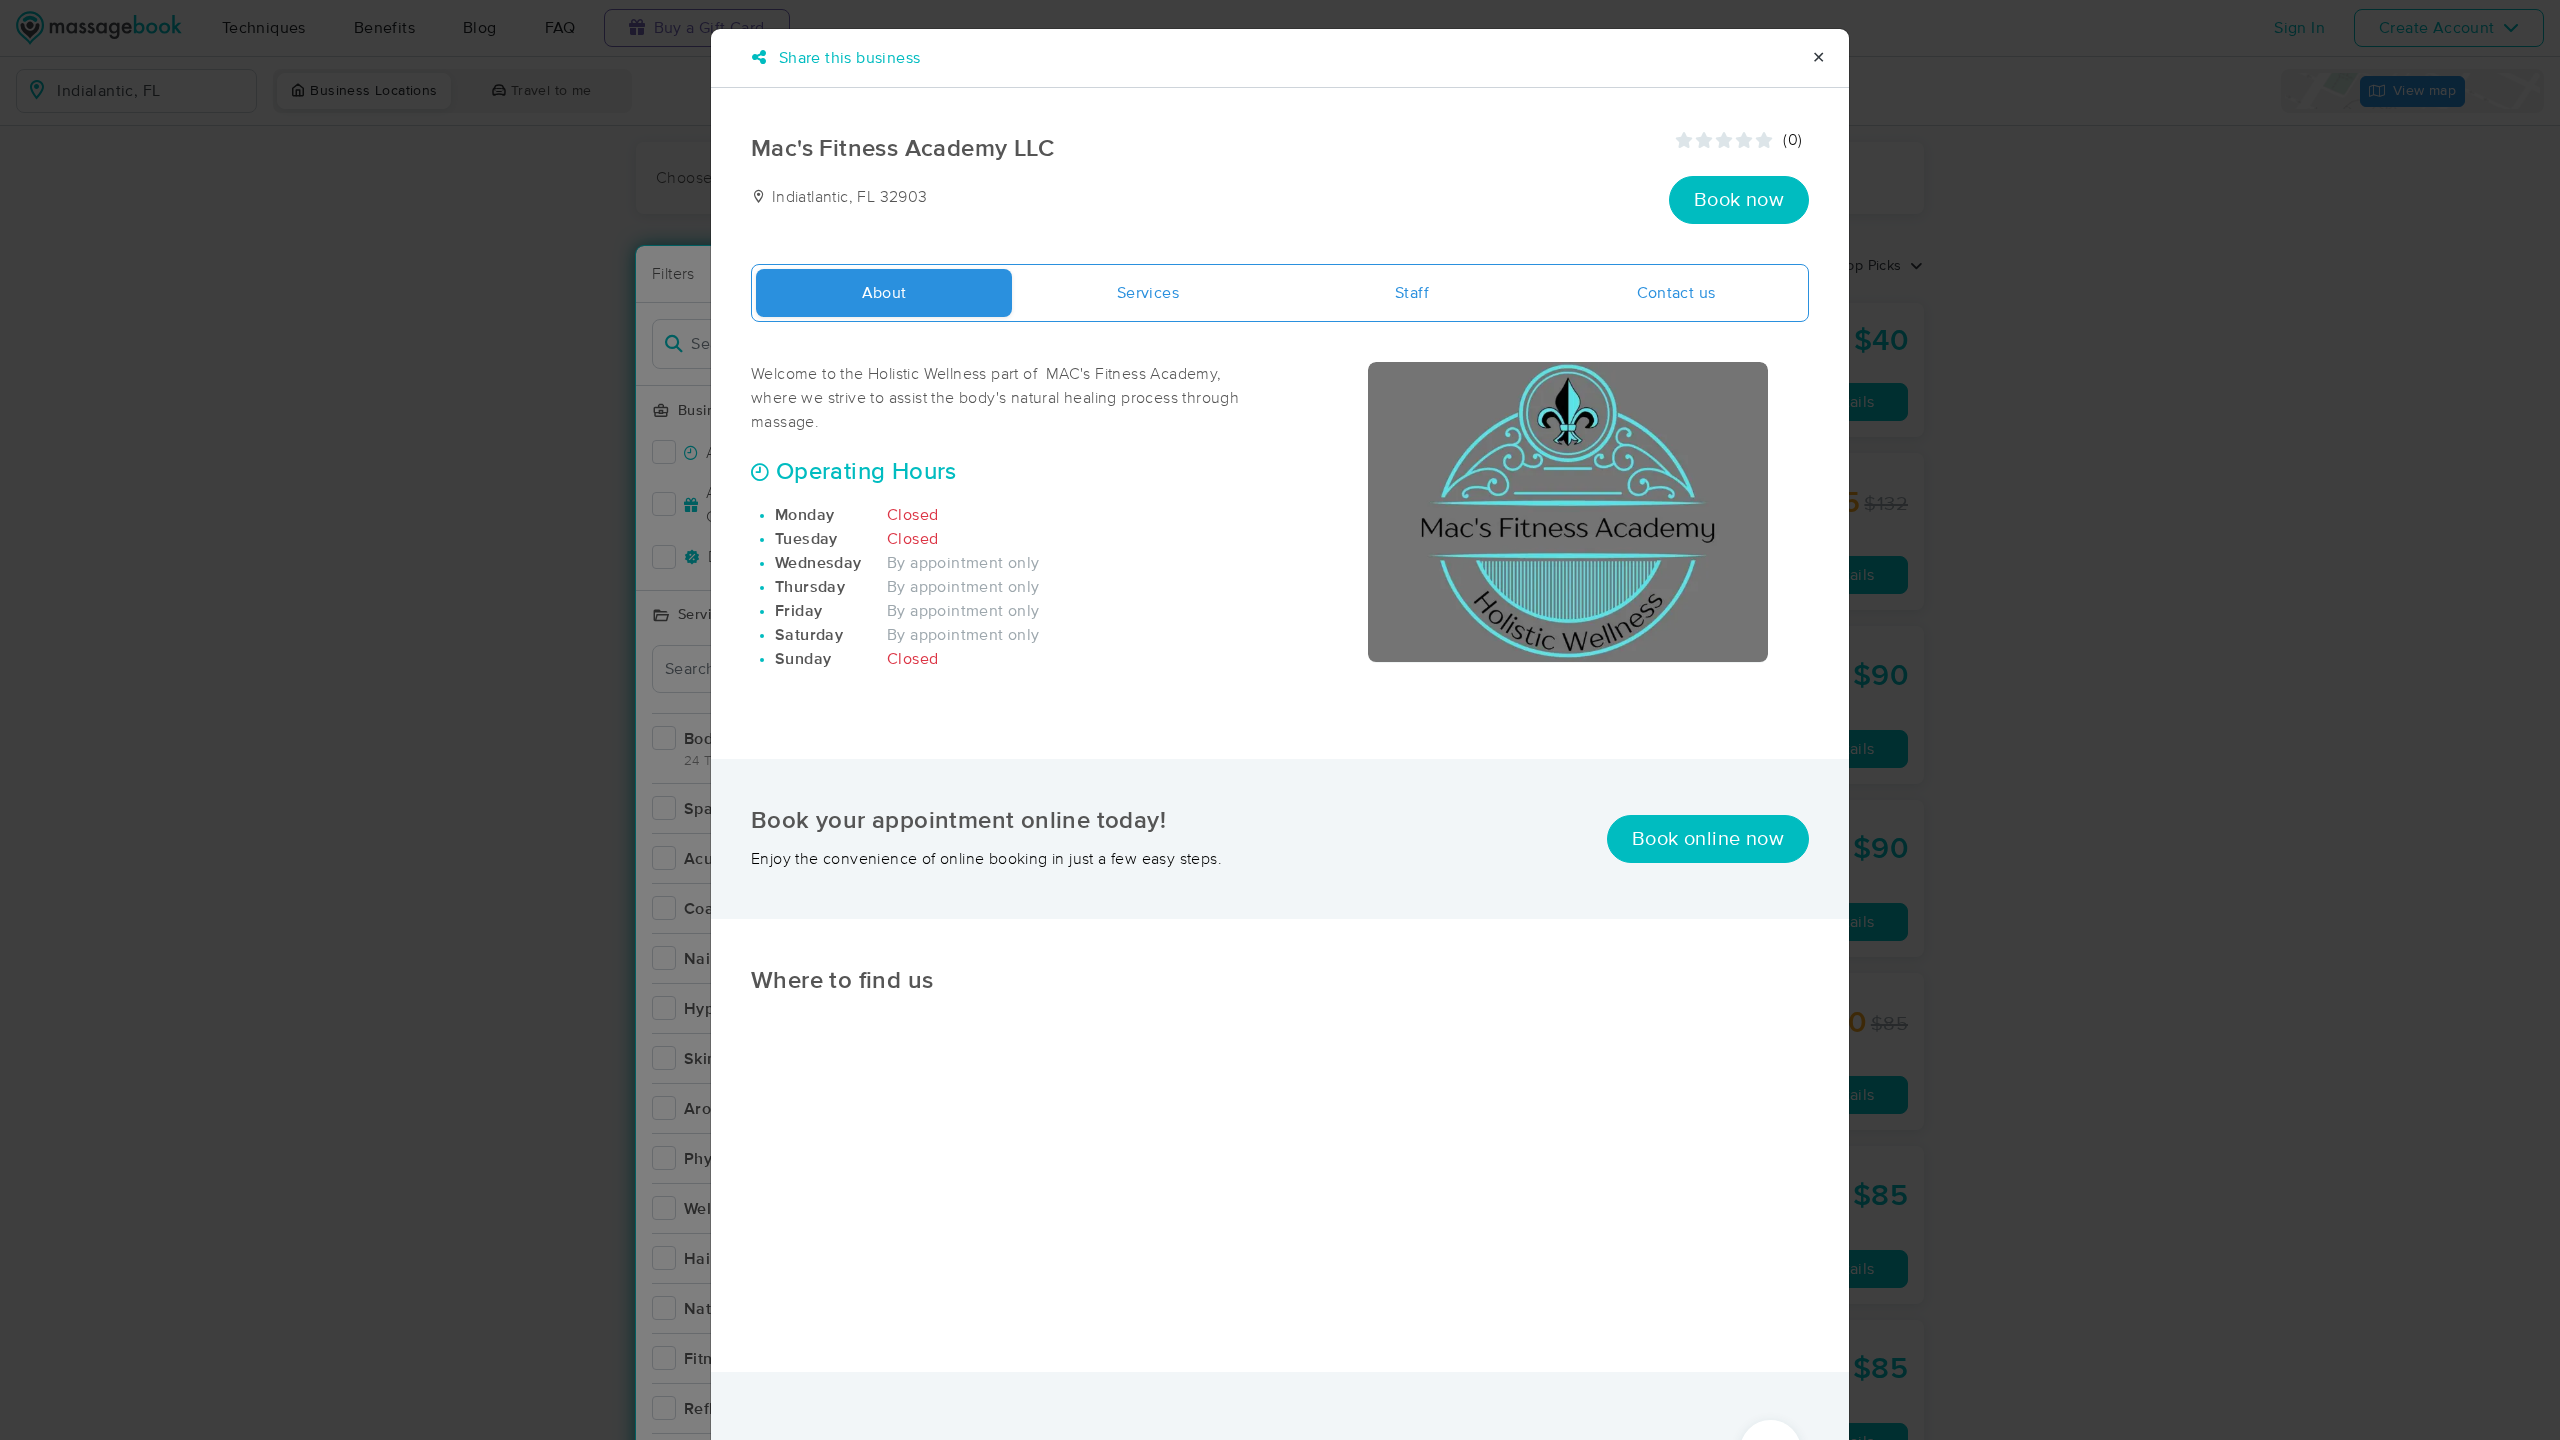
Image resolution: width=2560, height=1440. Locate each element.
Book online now (1708, 839)
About (884, 293)
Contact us (1676, 293)
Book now (1739, 200)
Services (1148, 293)
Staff (1412, 293)
